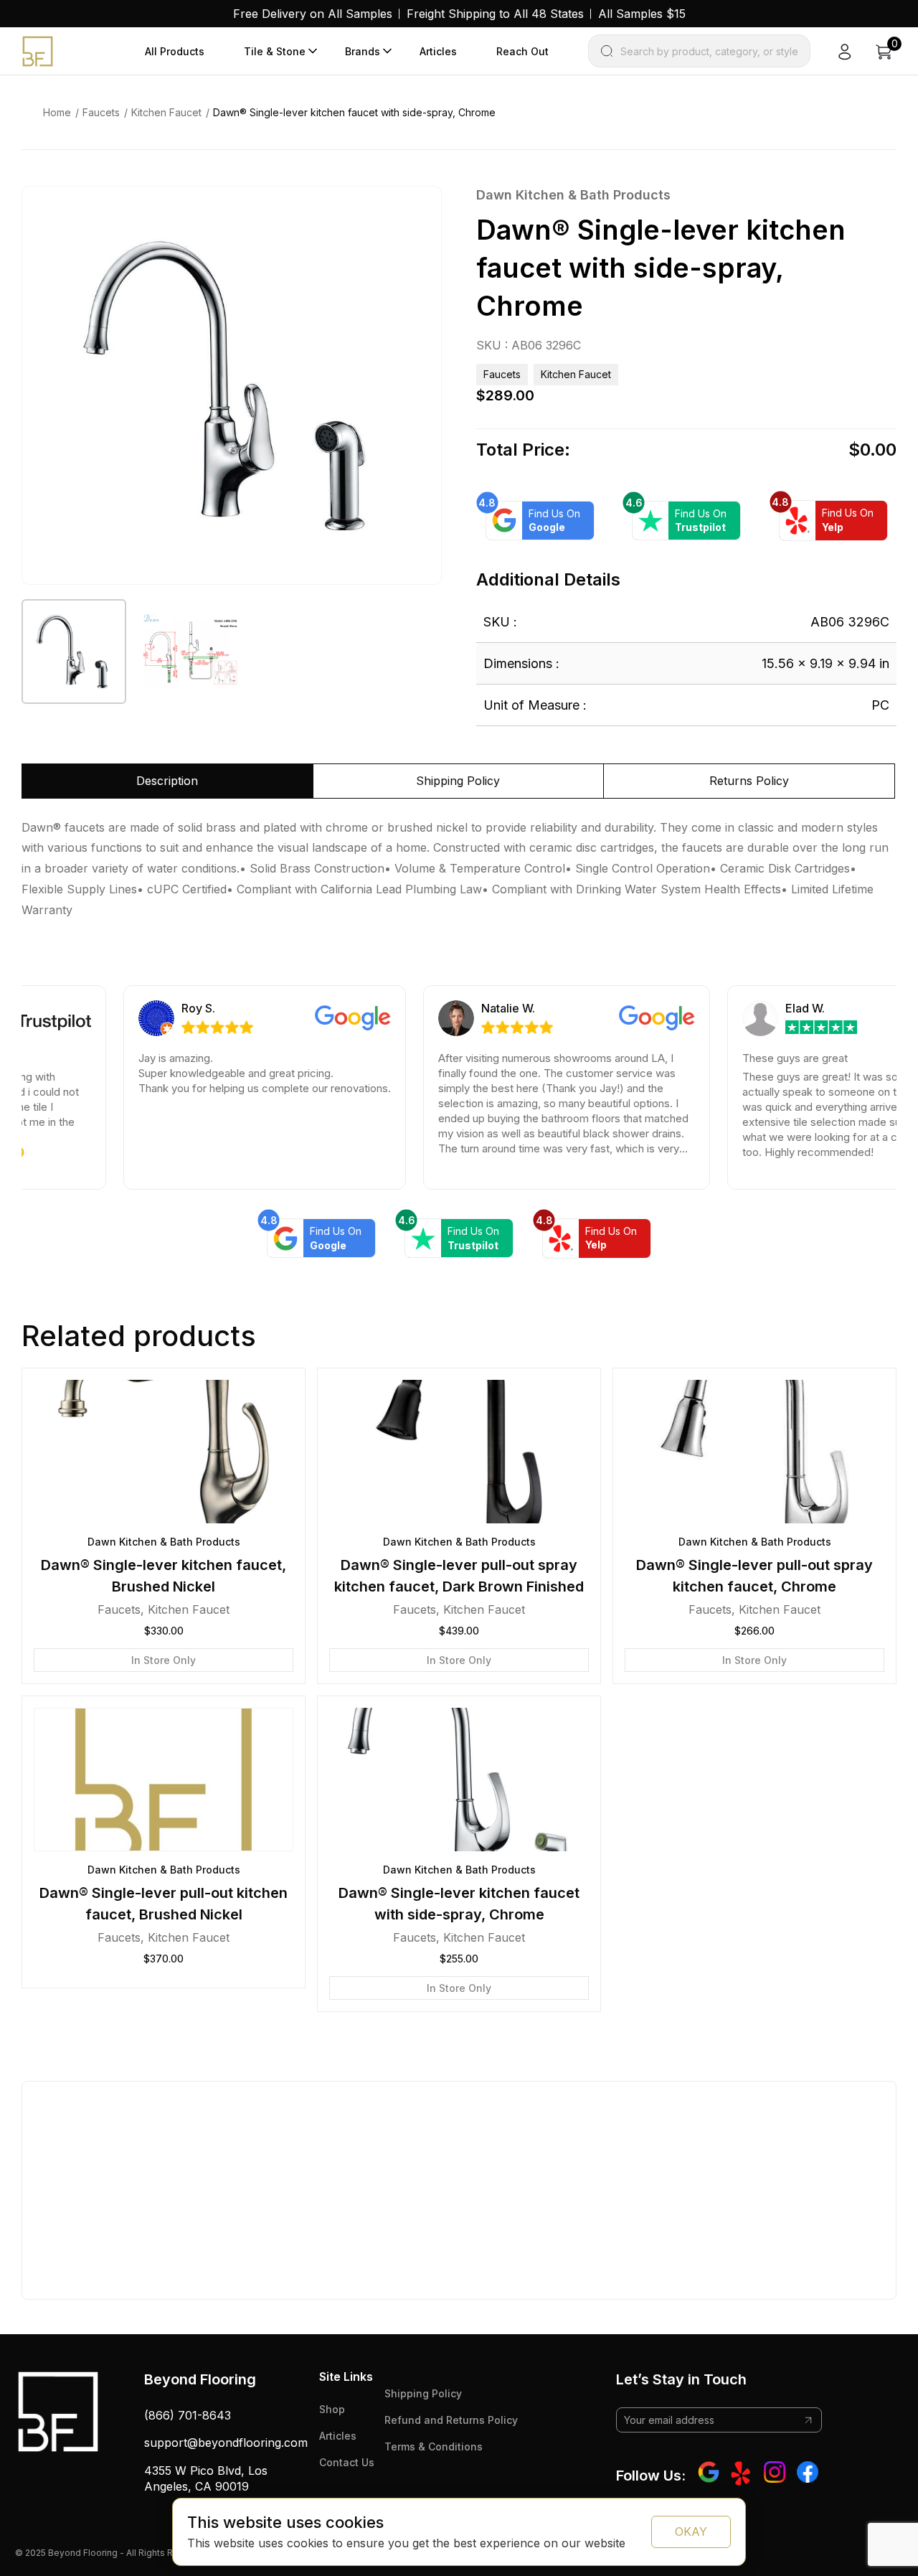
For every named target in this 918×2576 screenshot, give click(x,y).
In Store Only (164, 1660)
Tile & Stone (275, 51)
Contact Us (347, 2462)
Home (57, 112)
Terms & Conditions (434, 2446)
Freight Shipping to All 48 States (495, 14)
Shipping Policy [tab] (458, 781)
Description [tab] (167, 781)
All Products (175, 51)
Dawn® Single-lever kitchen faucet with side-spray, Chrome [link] (354, 112)
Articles (438, 51)
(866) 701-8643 (188, 2415)
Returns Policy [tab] (749, 781)
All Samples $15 (642, 14)
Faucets (101, 112)
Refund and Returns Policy (451, 2420)
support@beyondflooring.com (226, 2443)
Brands (363, 51)
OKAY (691, 2532)
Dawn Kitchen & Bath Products (573, 195)
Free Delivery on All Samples (313, 14)
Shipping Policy (423, 2393)
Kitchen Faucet (166, 112)
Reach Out (522, 51)
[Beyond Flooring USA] (38, 50)
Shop (332, 2409)
